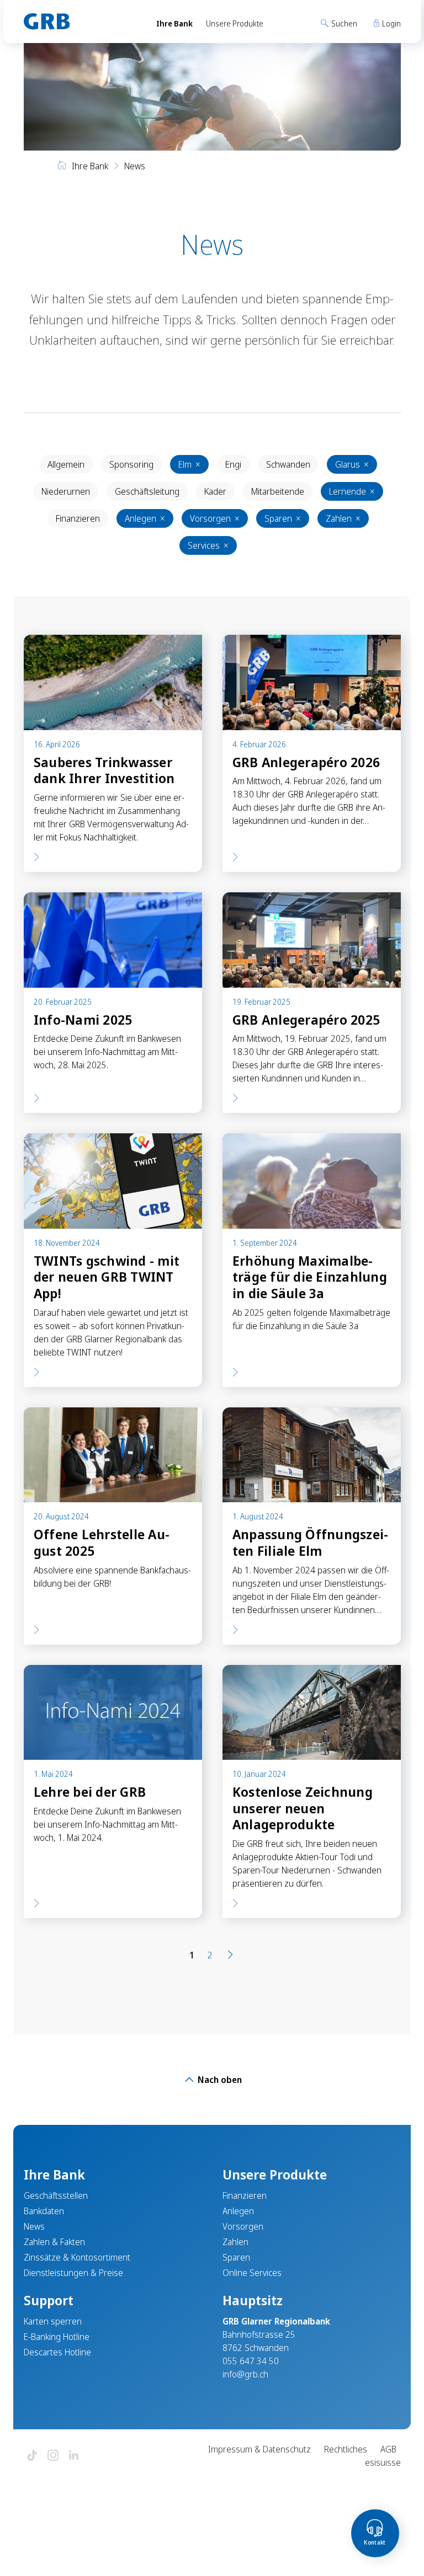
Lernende (352, 491)
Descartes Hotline (57, 2352)
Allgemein (66, 464)
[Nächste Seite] (230, 1955)
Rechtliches (346, 2449)
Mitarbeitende (278, 491)
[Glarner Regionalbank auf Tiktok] (32, 2456)
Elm (189, 464)
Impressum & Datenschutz (259, 2449)
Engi (233, 464)
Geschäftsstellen (56, 2195)
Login (391, 23)
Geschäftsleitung (147, 491)
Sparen (283, 518)
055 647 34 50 (251, 2361)
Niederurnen (66, 491)
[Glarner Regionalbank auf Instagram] (53, 2456)
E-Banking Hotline (57, 2337)
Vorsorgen (215, 518)
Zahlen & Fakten (54, 2242)
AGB (388, 2449)
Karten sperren (53, 2321)
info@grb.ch (245, 2374)
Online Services (252, 2273)
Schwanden (288, 464)
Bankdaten (44, 2211)
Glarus (352, 464)
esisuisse (383, 2462)
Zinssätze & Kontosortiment (77, 2257)
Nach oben (219, 2080)
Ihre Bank (174, 23)
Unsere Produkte (235, 23)
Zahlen (343, 518)
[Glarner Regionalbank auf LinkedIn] (74, 2456)
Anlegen (145, 518)
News (34, 2226)
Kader (215, 491)
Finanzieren (78, 518)
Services (208, 545)
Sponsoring (131, 464)
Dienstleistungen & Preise (73, 2273)
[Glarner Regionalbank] (80, 22)
